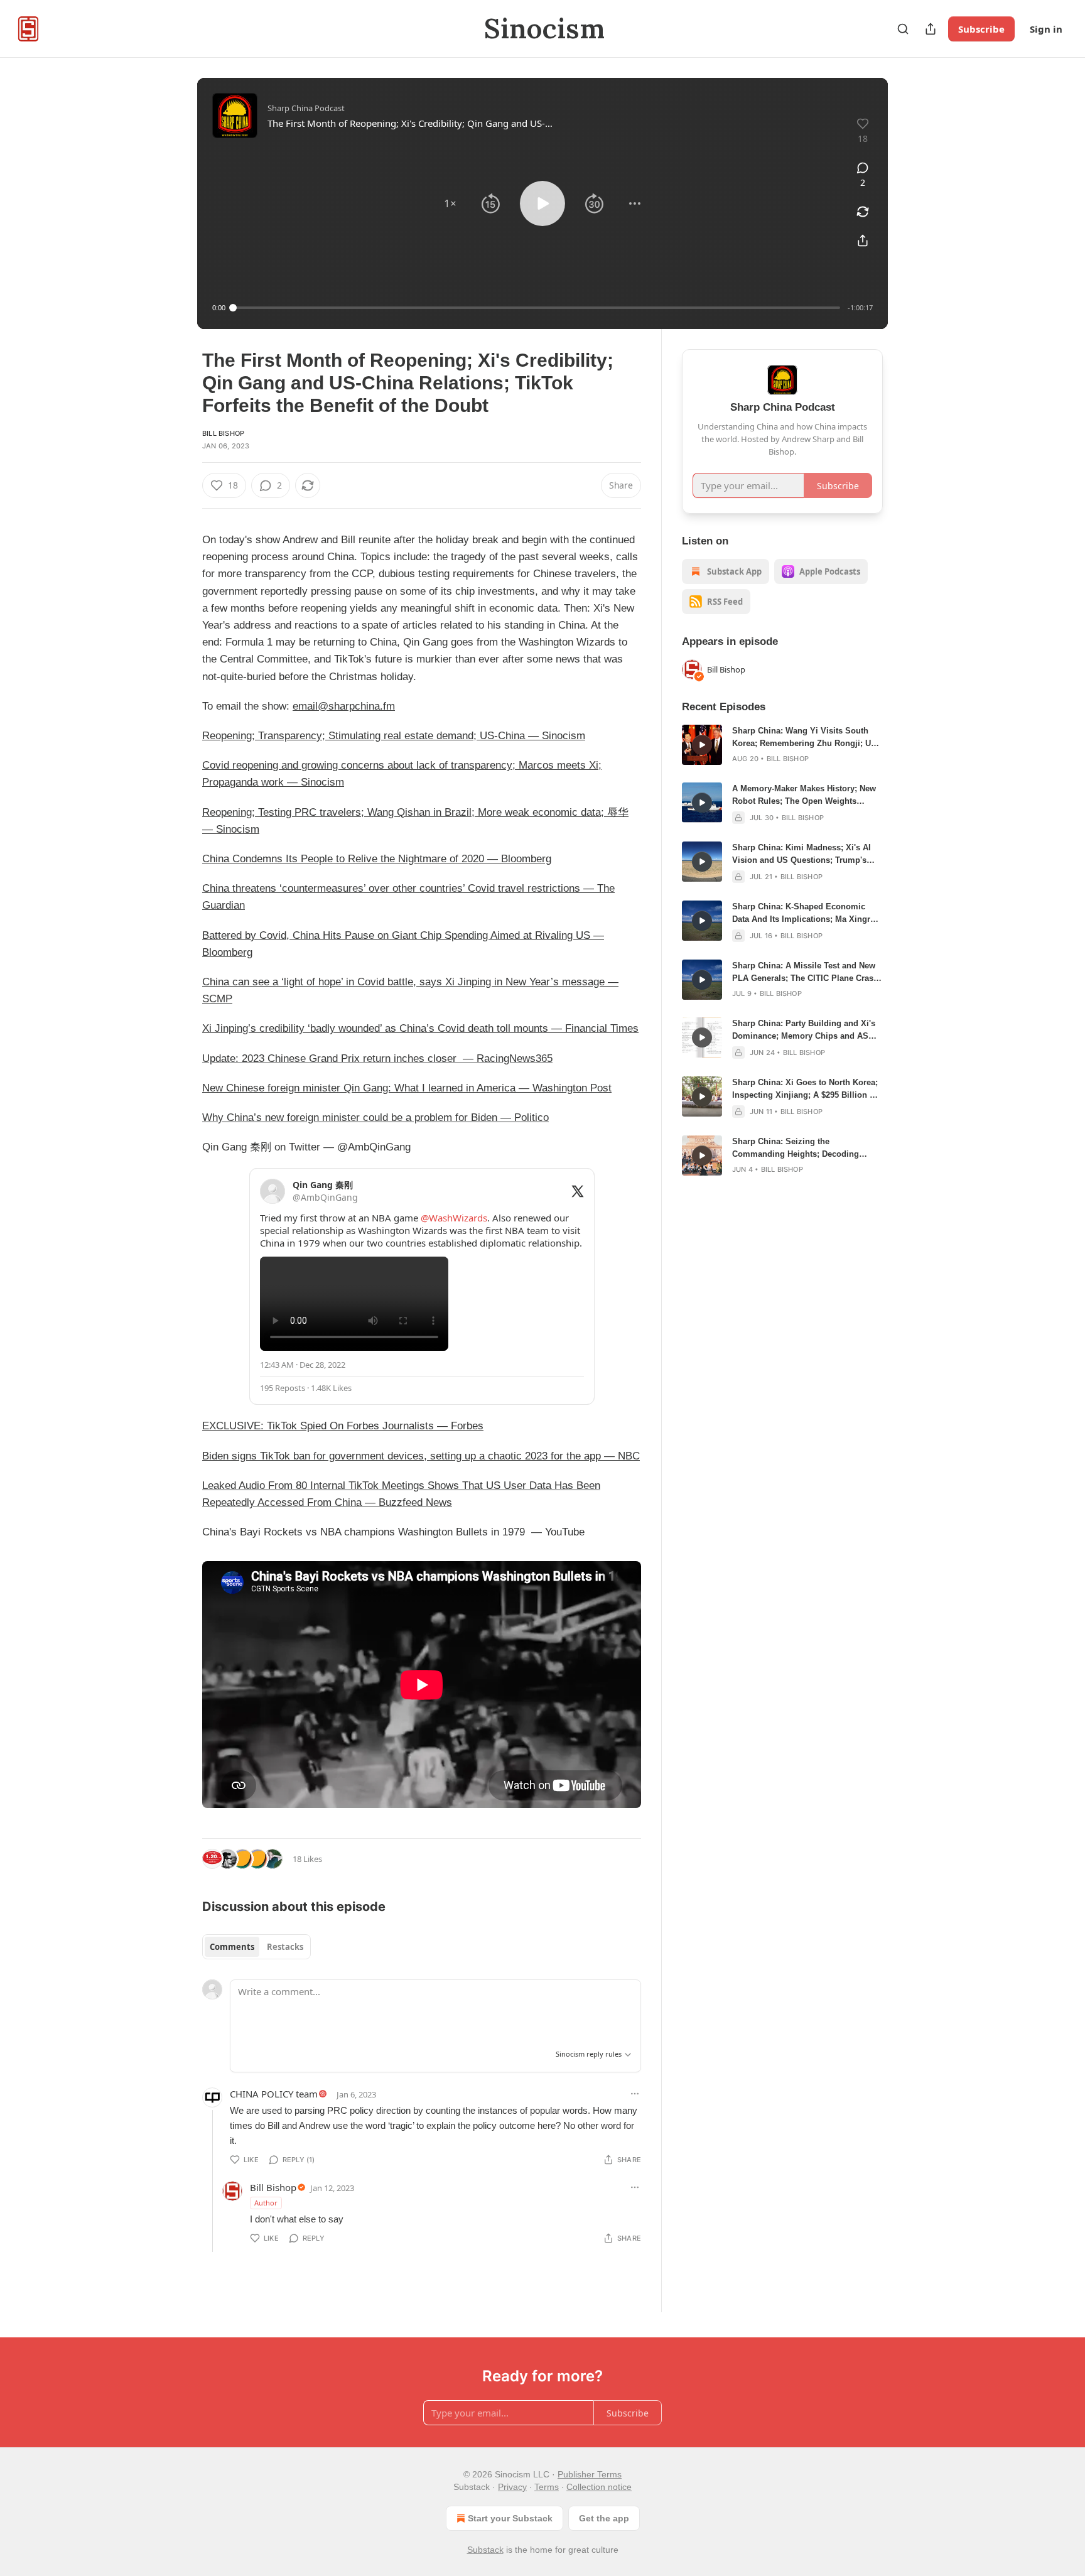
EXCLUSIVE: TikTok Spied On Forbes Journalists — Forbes (343, 1426)
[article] (782, 745)
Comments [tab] (232, 1947)
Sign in (1046, 29)
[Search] (903, 29)
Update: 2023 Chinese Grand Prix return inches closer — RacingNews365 (377, 1058)
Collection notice (599, 2487)
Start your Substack (510, 2518)
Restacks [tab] (285, 1947)
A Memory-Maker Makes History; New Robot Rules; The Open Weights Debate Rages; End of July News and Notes (804, 796)
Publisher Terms (590, 2474)
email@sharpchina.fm (344, 706)
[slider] (537, 308)
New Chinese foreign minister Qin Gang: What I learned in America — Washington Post (407, 1088)
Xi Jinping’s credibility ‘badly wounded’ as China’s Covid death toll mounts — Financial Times (420, 1028)
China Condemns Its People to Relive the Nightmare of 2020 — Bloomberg (377, 859)
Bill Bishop (223, 433)
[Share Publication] (931, 29)
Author (266, 2203)
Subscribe (981, 29)
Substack (485, 2550)
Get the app (604, 2518)
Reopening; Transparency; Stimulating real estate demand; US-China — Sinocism (394, 736)
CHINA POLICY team (274, 2094)
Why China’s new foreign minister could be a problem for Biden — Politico (375, 1118)
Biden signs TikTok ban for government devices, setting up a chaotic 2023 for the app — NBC (421, 1456)
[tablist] (256, 1947)
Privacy (512, 2487)
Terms (547, 2487)
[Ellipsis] (635, 2094)
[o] (702, 745)
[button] (450, 203)
